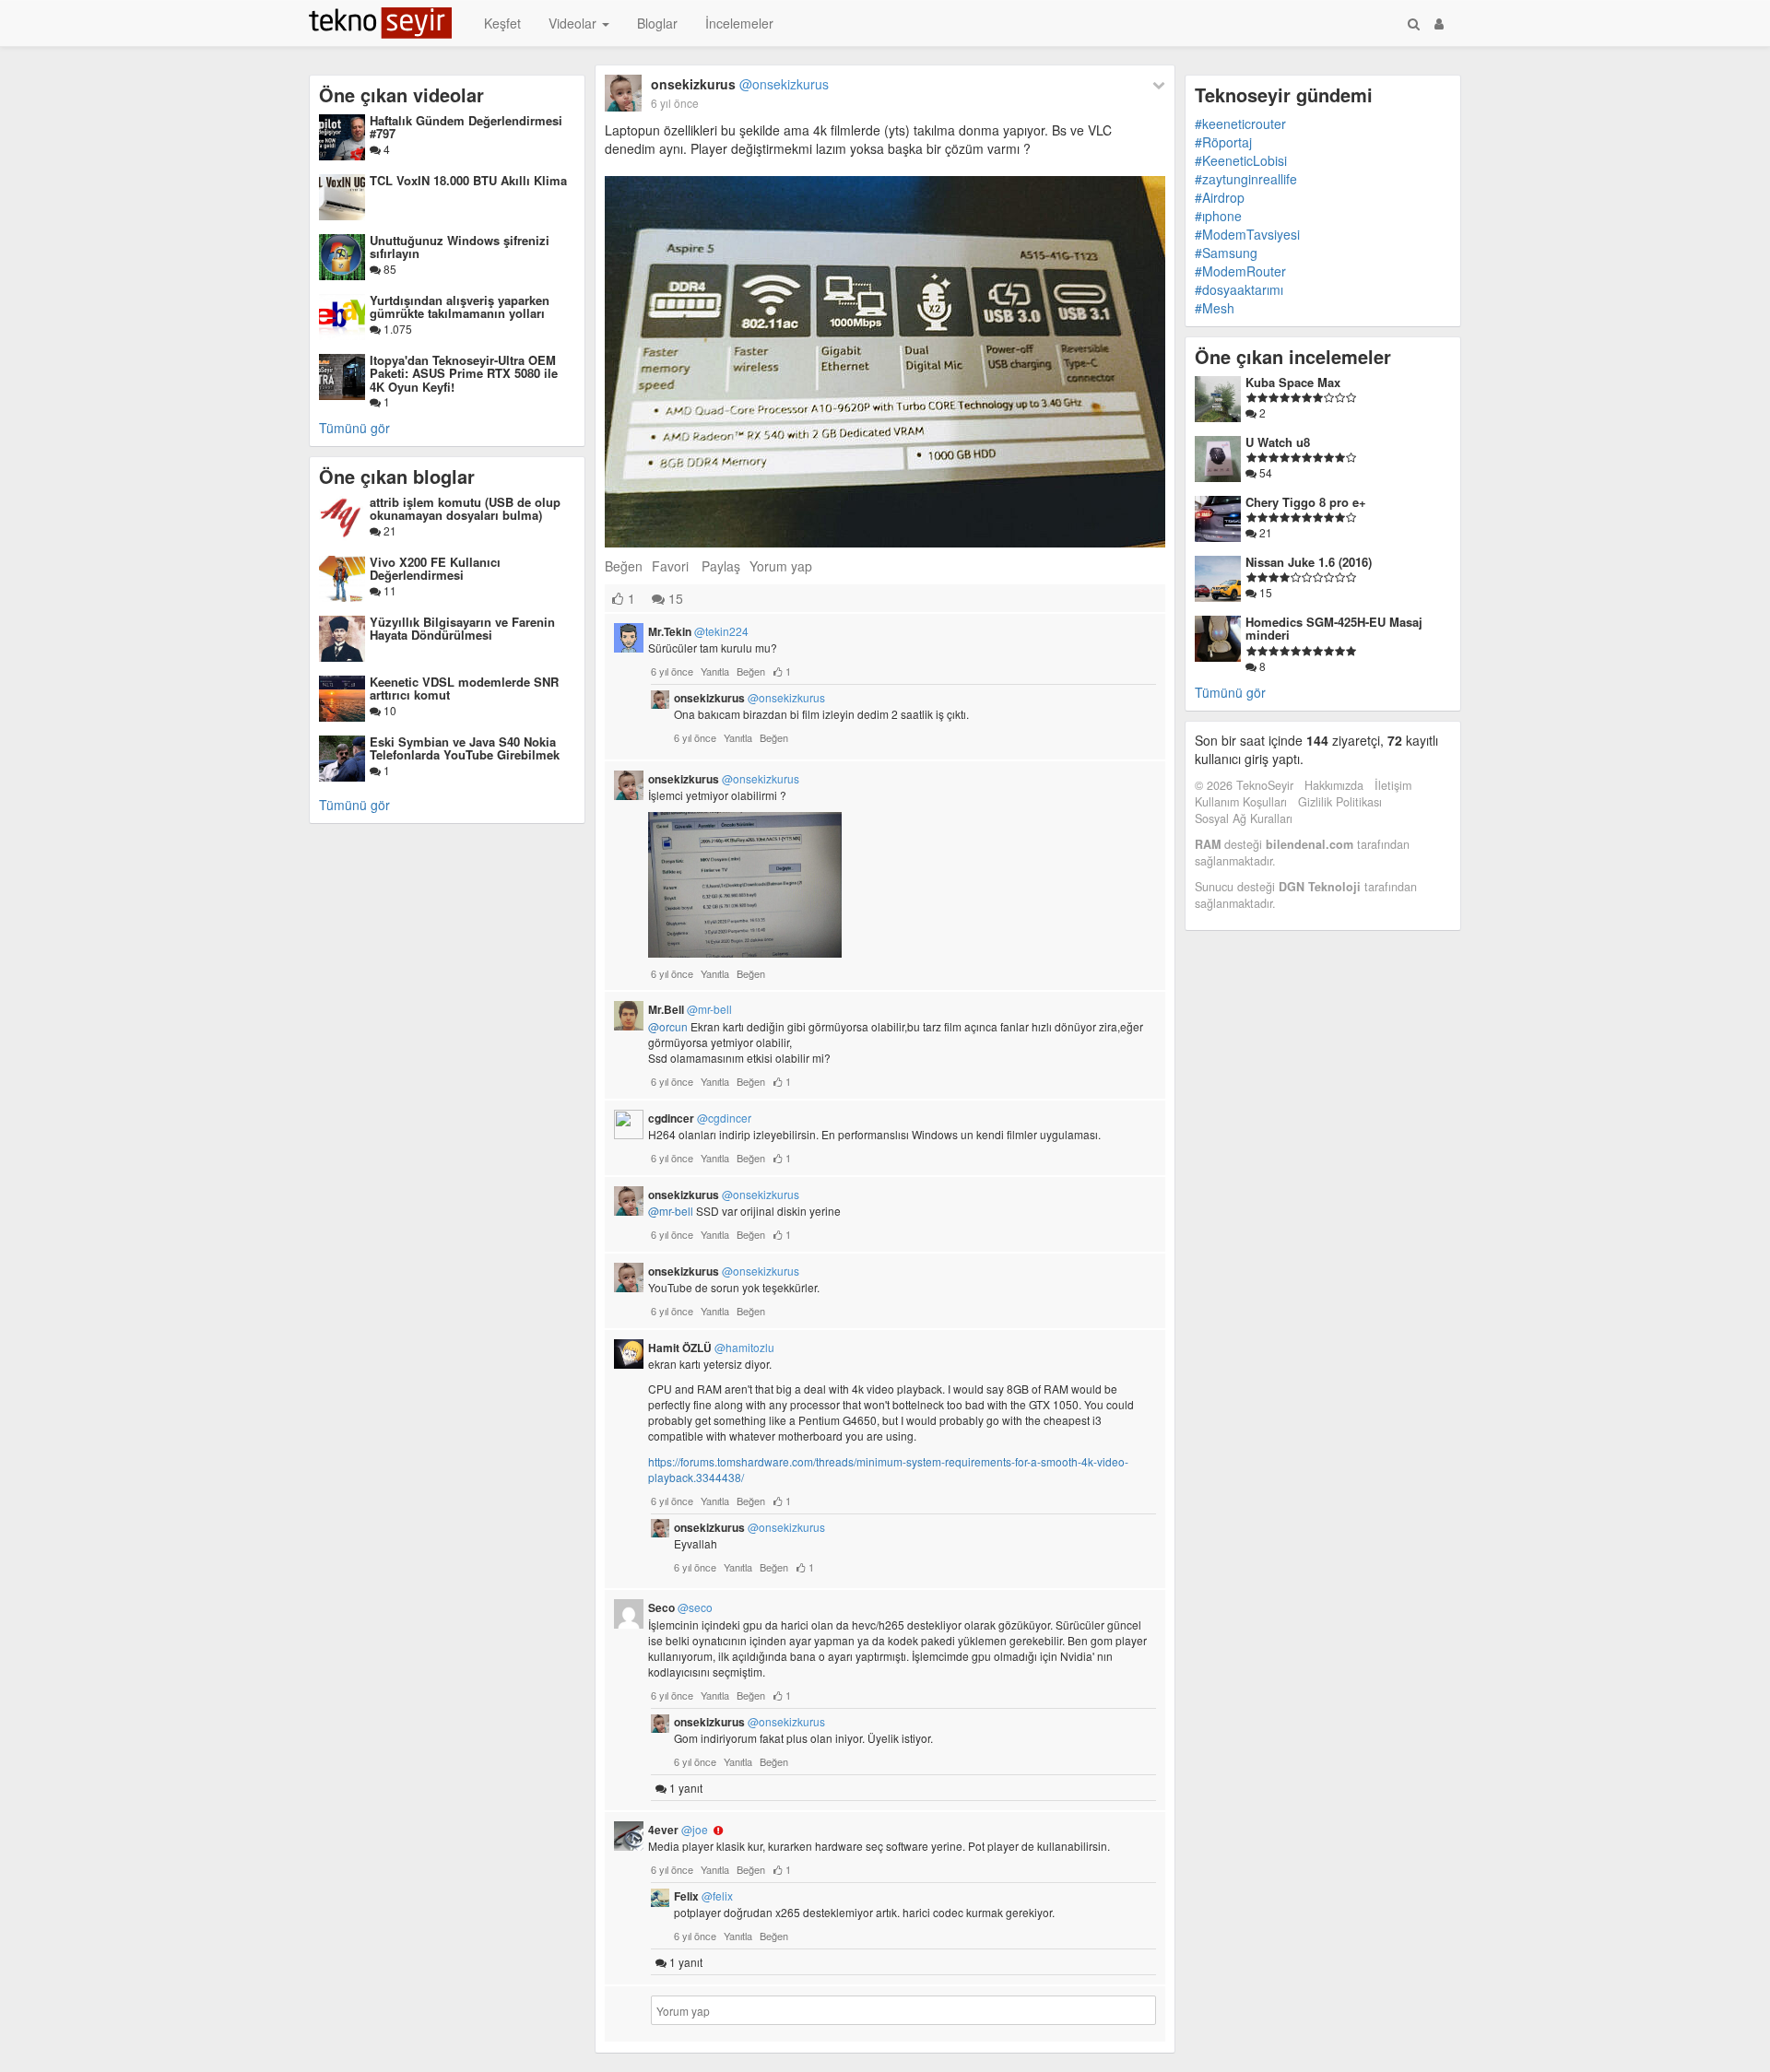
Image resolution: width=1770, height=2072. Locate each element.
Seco (680, 1607)
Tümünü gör (354, 428)
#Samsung (1226, 253)
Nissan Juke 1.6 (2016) (1309, 562)
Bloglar (657, 23)
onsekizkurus (740, 84)
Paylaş (721, 566)
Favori (670, 566)
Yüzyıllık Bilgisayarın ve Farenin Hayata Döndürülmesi (462, 628)
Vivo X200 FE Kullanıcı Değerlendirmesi (435, 568)
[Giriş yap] (1439, 23)
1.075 (396, 329)
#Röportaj (1223, 142)
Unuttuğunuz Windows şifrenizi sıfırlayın (460, 247)
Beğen (624, 566)
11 (389, 590)
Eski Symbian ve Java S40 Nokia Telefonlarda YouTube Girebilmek (465, 748)
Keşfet (502, 23)
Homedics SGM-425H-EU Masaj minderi (1334, 628)
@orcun (668, 1026)
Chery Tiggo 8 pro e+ (1306, 502)
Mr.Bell (690, 1009)
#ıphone (1218, 216)
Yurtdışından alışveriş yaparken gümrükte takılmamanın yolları (460, 306)
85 (389, 269)
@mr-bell (671, 1211)
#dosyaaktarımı (1239, 289)
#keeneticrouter (1240, 124)
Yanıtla (715, 671)
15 (674, 598)
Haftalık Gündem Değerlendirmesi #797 (466, 127)
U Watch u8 (1278, 442)
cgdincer (700, 1118)
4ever (678, 1830)
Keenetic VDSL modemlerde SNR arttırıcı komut (464, 688)
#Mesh (1215, 308)
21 (389, 530)
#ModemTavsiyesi (1247, 234)
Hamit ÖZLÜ (711, 1348)
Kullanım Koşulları (1241, 802)
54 (1264, 472)
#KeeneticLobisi (1241, 160)
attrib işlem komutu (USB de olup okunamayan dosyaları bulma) (465, 508)
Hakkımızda (1334, 785)
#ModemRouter (1240, 271)
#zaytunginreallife (1246, 179)
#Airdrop (1220, 197)
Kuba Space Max (1293, 382)
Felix (703, 1896)
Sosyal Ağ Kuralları (1244, 818)
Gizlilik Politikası (1340, 802)
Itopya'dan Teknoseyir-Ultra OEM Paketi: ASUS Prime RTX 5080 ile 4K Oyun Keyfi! (464, 373)
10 (389, 710)
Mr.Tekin (698, 631)
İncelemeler (739, 23)
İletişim (1393, 785)
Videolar (574, 23)
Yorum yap (781, 566)
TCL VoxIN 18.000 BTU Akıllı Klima (468, 180)
